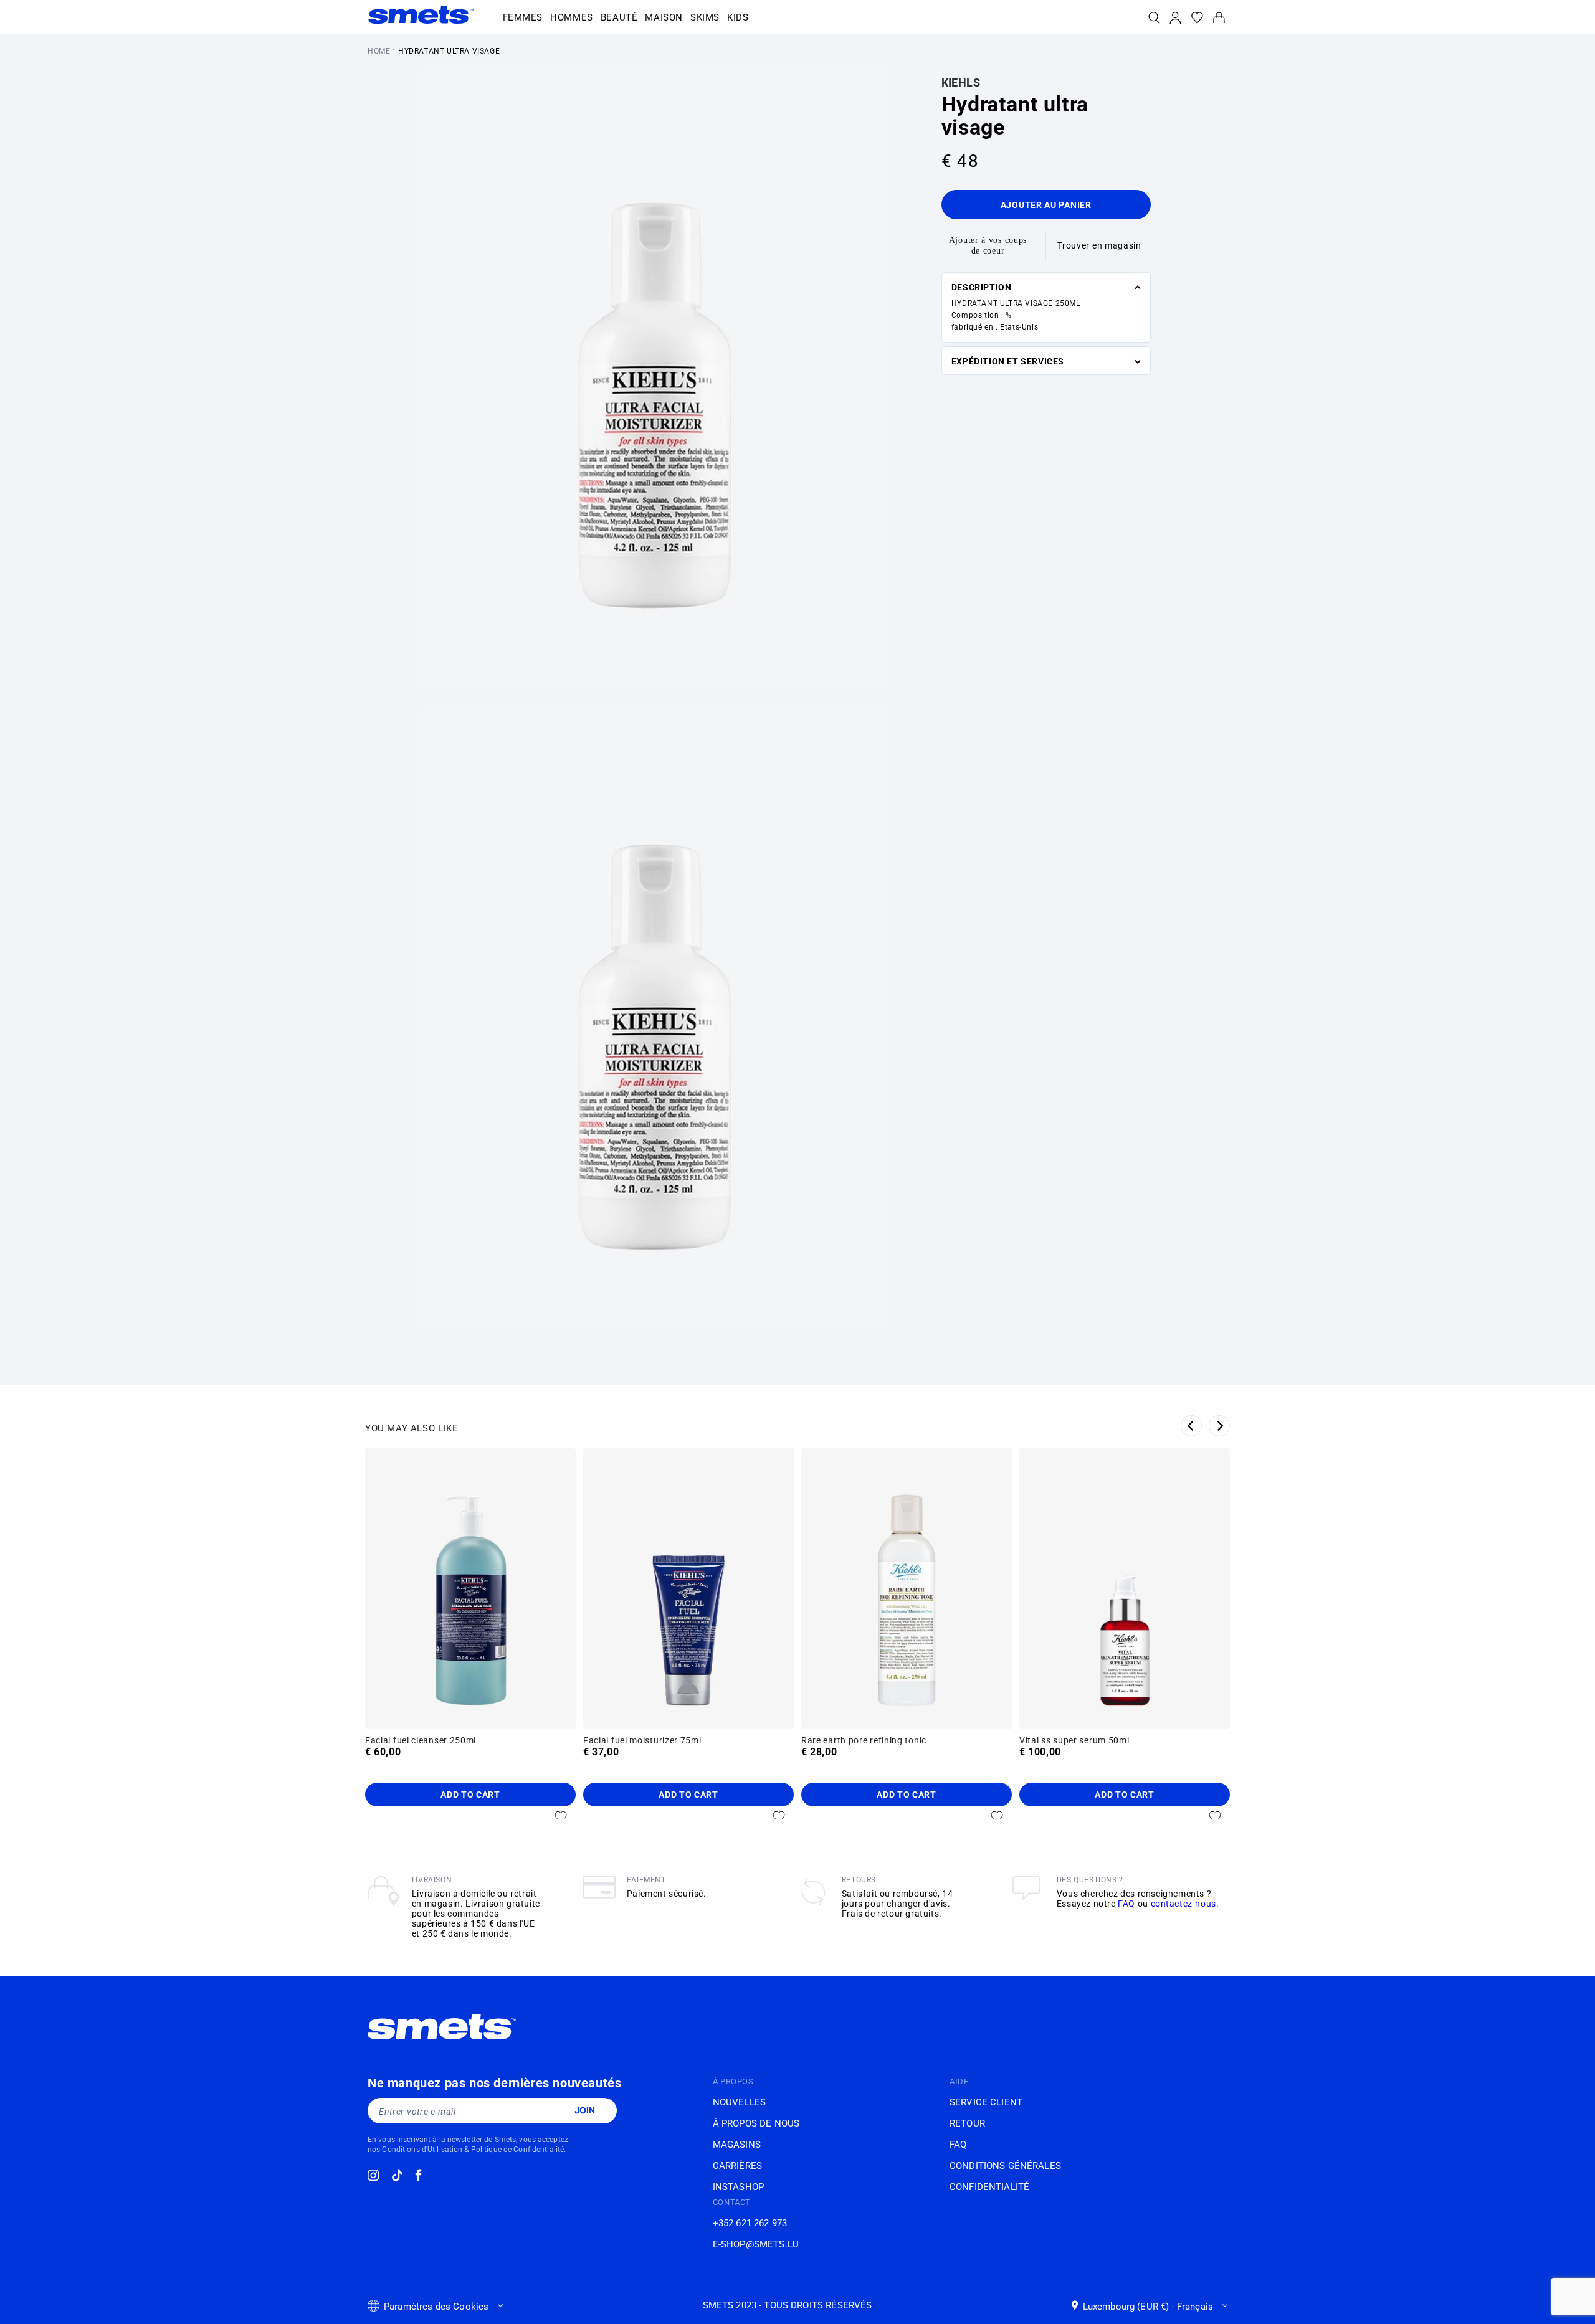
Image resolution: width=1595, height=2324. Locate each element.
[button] (523, 18)
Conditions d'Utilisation (422, 2150)
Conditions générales (1005, 2166)
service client (986, 2102)
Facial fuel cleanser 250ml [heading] (421, 1740)
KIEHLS (961, 83)
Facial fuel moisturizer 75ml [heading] (642, 1740)
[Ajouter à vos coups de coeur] (561, 1816)
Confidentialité (989, 2187)
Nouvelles (739, 2102)
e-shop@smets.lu (756, 2244)
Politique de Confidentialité (517, 2150)
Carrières (737, 2166)
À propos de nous (756, 2123)
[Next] (1219, 1426)
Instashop (738, 2187)
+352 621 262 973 (750, 2223)
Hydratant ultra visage (449, 51)
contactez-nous (1183, 1904)
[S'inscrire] (584, 2110)
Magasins (737, 2145)
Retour (967, 2123)
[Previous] (1191, 1426)
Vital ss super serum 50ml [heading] (1074, 1740)
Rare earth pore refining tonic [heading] (864, 1740)
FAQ (1126, 1904)
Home (379, 51)
